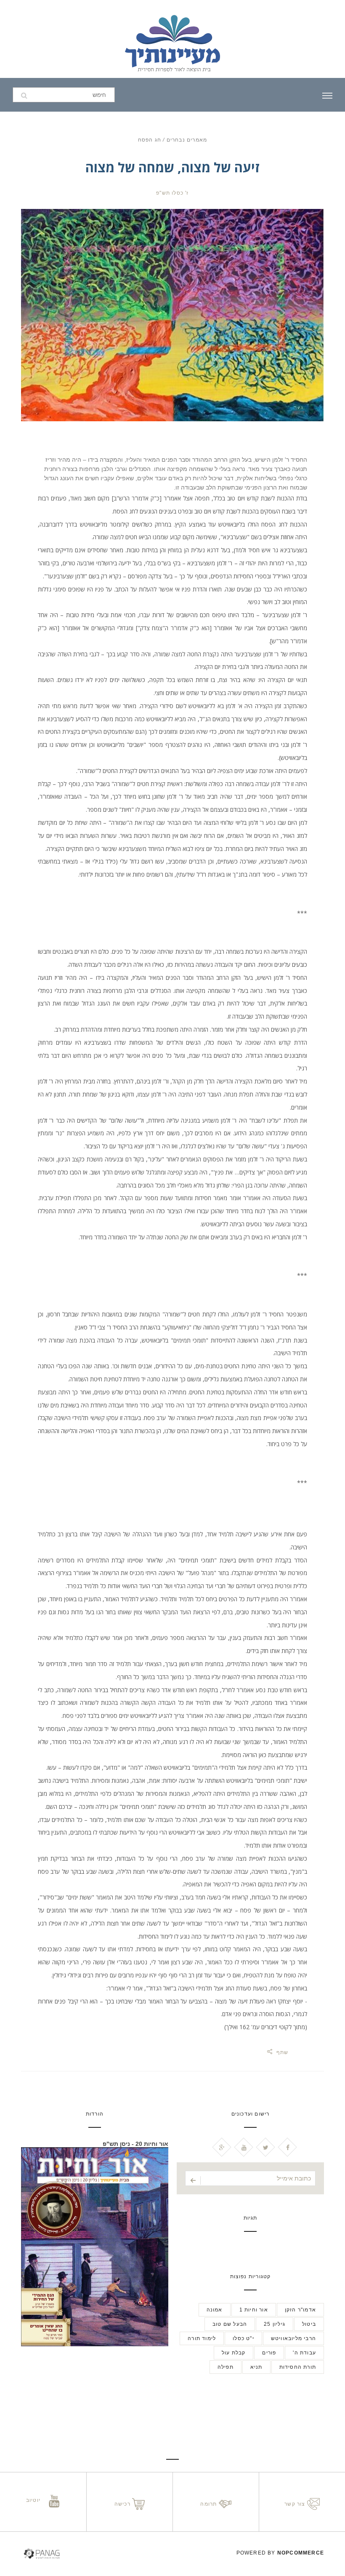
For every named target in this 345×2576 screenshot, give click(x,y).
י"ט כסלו (243, 2338)
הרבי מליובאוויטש (293, 2338)
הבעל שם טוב (230, 2324)
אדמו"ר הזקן (300, 2310)
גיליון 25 (275, 2324)
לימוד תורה (202, 2338)
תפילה (226, 2367)
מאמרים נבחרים (186, 140)
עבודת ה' (304, 2353)
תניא (256, 2367)
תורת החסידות (298, 2367)
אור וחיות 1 (254, 2310)
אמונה (215, 2310)
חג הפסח (150, 140)
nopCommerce (301, 2553)
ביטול (309, 2324)
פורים (269, 2353)
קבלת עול (234, 2353)
